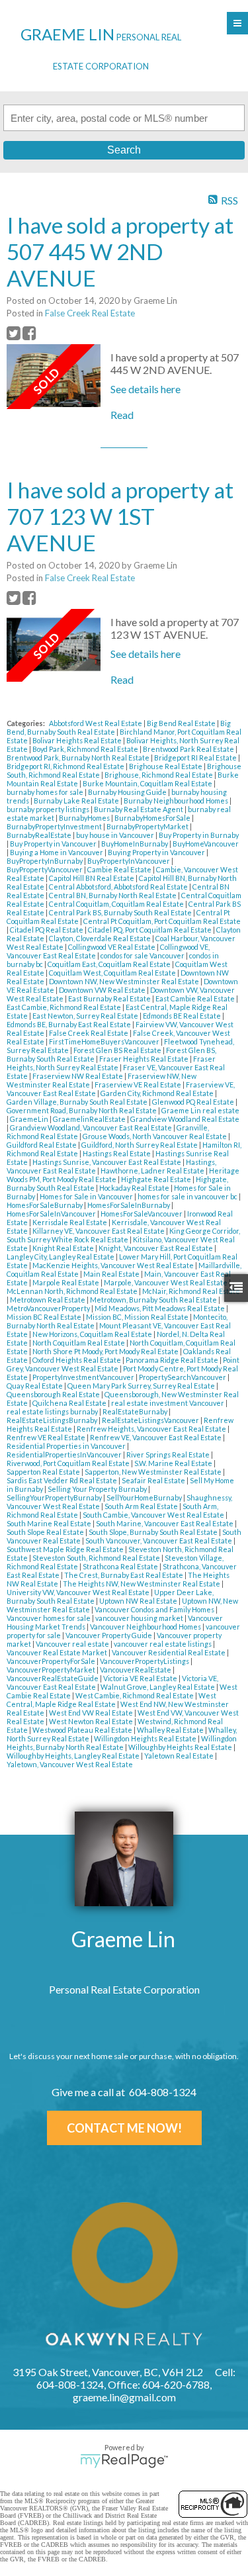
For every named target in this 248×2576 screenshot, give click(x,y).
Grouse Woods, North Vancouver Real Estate (155, 1136)
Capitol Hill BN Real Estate (92, 878)
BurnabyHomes (85, 818)
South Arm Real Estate (142, 1506)
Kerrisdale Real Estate (70, 1222)
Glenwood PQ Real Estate (194, 1102)
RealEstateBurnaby (136, 1411)
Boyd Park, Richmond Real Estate (86, 749)
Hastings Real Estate (117, 1153)
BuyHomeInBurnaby (135, 844)
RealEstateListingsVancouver (151, 1420)
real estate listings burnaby (53, 1411)
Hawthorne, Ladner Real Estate (153, 1171)
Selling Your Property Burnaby (98, 1489)
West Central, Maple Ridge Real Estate (111, 1700)
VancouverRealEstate (136, 1670)
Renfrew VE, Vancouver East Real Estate (156, 1437)
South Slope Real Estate (46, 1532)
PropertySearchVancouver (183, 1377)
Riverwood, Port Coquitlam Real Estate (69, 1463)
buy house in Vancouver (116, 835)
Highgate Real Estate (157, 1179)
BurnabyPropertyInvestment (55, 826)
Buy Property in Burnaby (199, 835)
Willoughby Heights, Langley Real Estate (74, 1756)
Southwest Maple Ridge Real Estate (66, 1549)
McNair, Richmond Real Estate (191, 1291)
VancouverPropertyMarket (52, 1670)
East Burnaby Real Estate (110, 998)
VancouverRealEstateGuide (53, 1678)
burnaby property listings (49, 809)
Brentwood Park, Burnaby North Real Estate (79, 758)
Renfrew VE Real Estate (47, 1437)
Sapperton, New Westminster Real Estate (154, 1472)
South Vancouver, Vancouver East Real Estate (159, 1541)
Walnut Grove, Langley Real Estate (158, 1687)
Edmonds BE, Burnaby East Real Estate (69, 1024)
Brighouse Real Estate (166, 766)
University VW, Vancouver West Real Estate (79, 1592)
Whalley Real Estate (171, 1730)
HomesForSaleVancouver (142, 1214)
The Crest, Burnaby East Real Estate (124, 1575)
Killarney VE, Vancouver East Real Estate (99, 1231)
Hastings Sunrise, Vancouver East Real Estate (107, 1162)
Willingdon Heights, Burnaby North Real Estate (122, 1743)
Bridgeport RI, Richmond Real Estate (66, 766)
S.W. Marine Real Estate (174, 1463)
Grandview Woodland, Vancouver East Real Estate (92, 1127)
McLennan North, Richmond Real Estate (73, 1291)
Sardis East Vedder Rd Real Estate (62, 1480)
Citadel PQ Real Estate (47, 930)
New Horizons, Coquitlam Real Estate (93, 1334)
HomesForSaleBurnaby (45, 1205)
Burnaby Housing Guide (128, 792)
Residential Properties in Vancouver (67, 1446)
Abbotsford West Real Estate (96, 723)
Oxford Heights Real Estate (77, 1360)
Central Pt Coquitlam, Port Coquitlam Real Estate (162, 921)
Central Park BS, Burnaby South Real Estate (121, 912)
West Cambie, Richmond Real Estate (135, 1695)
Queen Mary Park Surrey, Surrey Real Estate (142, 1386)
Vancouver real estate (73, 1644)
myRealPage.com (124, 2461)
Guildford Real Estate (42, 1145)
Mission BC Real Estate (45, 1317)
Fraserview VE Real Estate (139, 1084)
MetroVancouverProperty (49, 1308)
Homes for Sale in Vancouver (87, 1196)
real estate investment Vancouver (168, 1403)
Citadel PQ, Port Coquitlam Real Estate (150, 930)
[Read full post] (54, 377)
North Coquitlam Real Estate (79, 1343)
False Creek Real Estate (90, 313)
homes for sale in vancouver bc (188, 1196)
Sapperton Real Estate (44, 1472)
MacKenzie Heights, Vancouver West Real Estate (114, 1265)
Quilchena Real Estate (70, 1403)
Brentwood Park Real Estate (189, 749)
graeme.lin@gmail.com (124, 2397)
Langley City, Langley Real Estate (61, 1257)
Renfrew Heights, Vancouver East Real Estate (152, 1429)
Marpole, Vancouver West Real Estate (166, 1282)
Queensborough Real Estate (54, 1394)
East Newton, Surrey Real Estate (86, 1016)
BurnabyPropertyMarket (148, 826)
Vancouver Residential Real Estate (169, 1652)
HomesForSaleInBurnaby (129, 1205)
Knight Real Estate (64, 1248)
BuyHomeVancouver (206, 844)
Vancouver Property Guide (109, 1635)
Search (124, 150)
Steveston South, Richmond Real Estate (97, 1558)
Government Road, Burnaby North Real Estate (82, 1110)
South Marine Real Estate (50, 1523)
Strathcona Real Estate (121, 1566)
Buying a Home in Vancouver (57, 852)
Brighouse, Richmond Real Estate (159, 775)
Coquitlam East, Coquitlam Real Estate (110, 964)
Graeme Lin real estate (200, 1110)
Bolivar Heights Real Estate (78, 740)
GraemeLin (30, 1119)
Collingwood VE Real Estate (112, 947)
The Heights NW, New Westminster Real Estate (142, 1584)
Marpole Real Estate (66, 1282)
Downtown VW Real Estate (103, 990)
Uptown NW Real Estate (139, 1601)
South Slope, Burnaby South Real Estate (154, 1532)
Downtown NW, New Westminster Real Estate (125, 981)
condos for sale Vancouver (143, 955)
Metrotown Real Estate (48, 1300)
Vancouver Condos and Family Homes (155, 1609)
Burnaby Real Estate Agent (139, 809)
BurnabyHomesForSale (153, 818)
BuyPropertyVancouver (45, 869)
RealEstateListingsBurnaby (53, 1420)
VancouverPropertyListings (145, 1661)
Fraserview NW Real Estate (78, 1076)
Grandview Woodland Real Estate (185, 1119)
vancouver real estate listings (163, 1644)
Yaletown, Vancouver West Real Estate (70, 1764)
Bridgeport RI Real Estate (196, 758)
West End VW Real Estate (92, 1713)
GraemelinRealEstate (90, 1119)
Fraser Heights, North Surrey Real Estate (111, 1063)
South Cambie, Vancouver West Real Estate (154, 1515)
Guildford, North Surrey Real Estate (140, 1145)
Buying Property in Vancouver (157, 852)
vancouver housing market (140, 1618)
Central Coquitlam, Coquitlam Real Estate (117, 904)
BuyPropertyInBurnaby (45, 861)
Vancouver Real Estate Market (58, 1652)
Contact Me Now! (124, 2128)
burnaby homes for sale (46, 792)
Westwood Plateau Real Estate (83, 1730)
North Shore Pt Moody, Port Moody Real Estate (106, 1351)
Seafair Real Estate (154, 1480)
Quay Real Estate (35, 1386)
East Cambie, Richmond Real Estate (64, 1007)
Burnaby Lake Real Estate (77, 801)
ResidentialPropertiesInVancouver (65, 1454)
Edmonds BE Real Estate (183, 1016)
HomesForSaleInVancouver (52, 1214)
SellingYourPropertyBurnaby (55, 1497)
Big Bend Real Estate (182, 723)
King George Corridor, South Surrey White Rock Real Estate (123, 1235)
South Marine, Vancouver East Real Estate (165, 1523)
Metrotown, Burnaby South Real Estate (154, 1300)
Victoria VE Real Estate (141, 1678)
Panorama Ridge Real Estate (173, 1360)
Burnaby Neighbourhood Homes (177, 801)
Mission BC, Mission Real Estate (138, 1317)
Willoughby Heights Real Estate (181, 1747)
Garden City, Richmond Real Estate (158, 1093)
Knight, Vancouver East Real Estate (156, 1248)
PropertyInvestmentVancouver (84, 1377)
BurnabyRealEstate (40, 835)
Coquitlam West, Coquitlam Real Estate (113, 973)
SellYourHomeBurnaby (145, 1497)
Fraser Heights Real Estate (145, 1059)
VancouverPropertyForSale (52, 1661)
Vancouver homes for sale (49, 1618)
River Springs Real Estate (169, 1454)
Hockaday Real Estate (135, 1188)
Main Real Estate (112, 1274)
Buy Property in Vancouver (54, 844)
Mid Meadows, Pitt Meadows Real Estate (160, 1308)
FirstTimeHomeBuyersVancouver (105, 1041)
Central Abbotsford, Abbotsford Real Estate (119, 887)
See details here (145, 389)
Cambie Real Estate (120, 869)
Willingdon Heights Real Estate (146, 1738)
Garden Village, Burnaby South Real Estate (78, 1102)
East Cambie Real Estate (196, 998)
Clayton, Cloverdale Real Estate (101, 938)
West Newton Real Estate (92, 1721)
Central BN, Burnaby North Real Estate (113, 895)
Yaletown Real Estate (180, 1756)
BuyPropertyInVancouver (129, 861)
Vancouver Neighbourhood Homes (146, 1627)
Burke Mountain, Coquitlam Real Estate (148, 783)
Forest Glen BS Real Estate (118, 1050)
